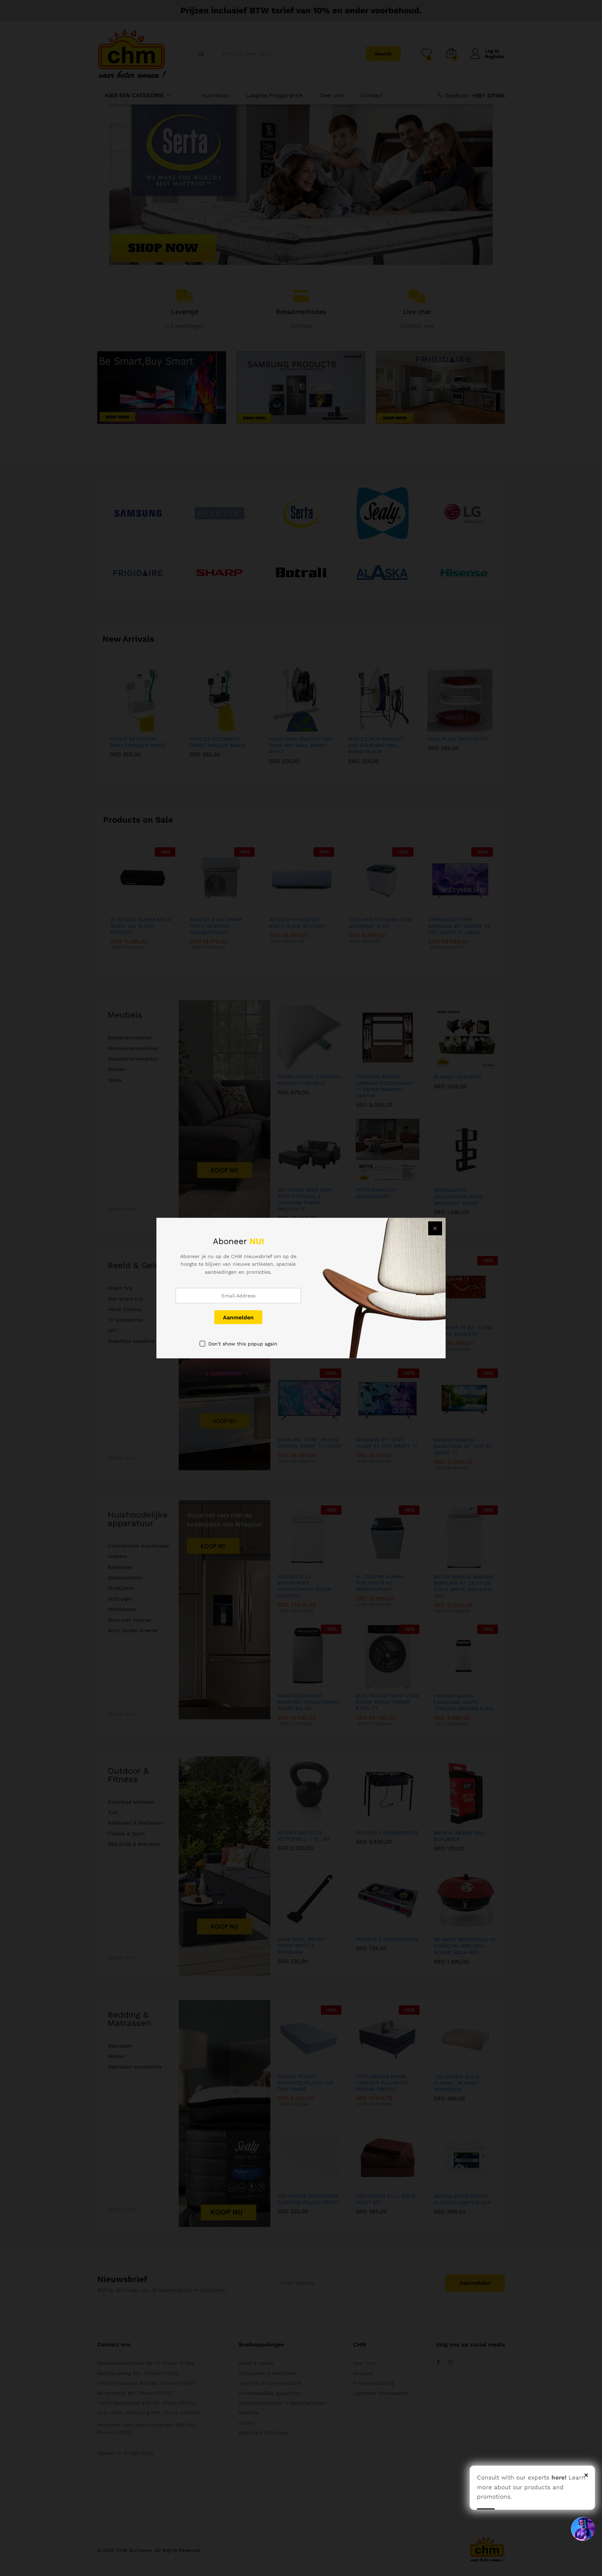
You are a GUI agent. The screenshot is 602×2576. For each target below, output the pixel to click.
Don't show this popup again (243, 1344)
